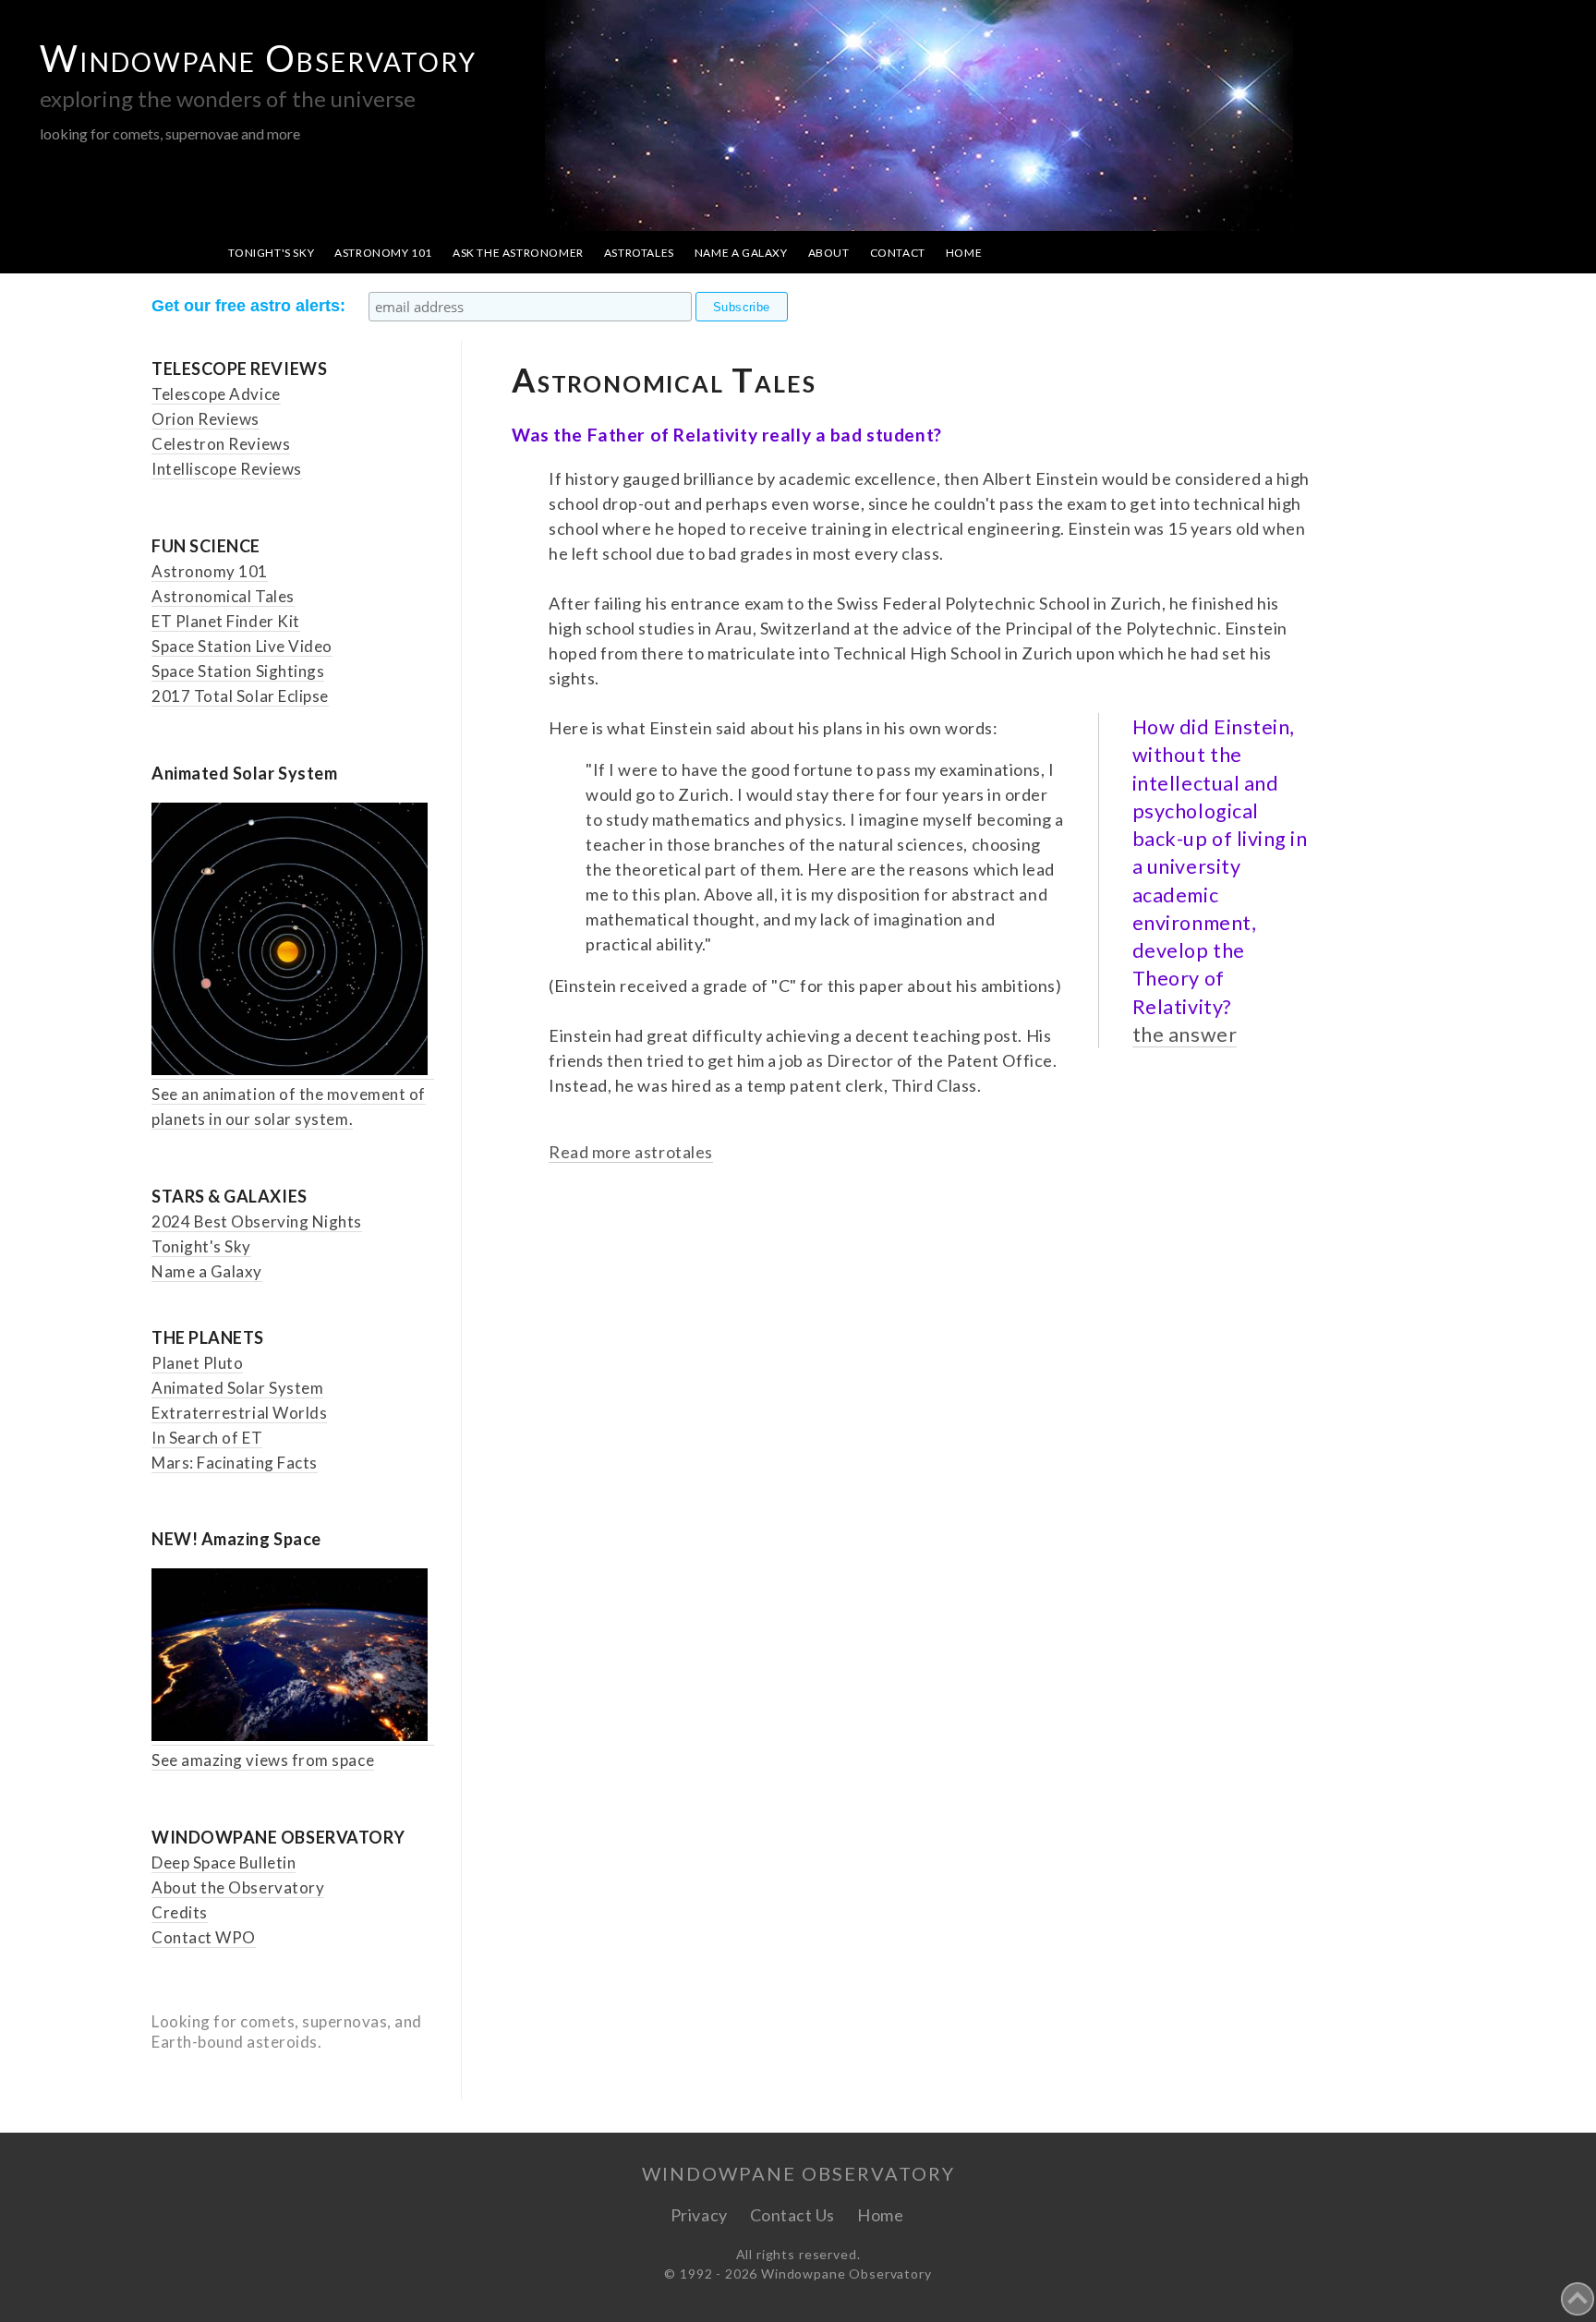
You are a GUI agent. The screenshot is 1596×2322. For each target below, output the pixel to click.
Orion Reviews (206, 419)
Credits (180, 1912)
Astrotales (639, 253)
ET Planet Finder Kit (226, 621)
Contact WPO (204, 1937)
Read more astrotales (631, 1152)
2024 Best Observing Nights (257, 1221)
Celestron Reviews (221, 444)
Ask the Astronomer (518, 253)
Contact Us (792, 2215)
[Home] (925, 2215)
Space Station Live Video (242, 646)
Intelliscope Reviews (227, 469)
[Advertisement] (930, 1380)
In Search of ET (207, 1438)
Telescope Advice (216, 394)
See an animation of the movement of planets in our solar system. (289, 1107)
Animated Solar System (237, 1388)
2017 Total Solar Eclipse (240, 696)
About (829, 253)
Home (964, 253)
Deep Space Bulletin (224, 1862)
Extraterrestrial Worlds (239, 1413)
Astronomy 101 (383, 253)
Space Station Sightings (238, 671)
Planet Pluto (197, 1363)
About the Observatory (238, 1887)
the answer (1185, 1034)
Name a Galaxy (741, 253)
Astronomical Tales (223, 596)
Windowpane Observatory (258, 58)
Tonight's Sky (271, 253)
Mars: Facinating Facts (235, 1463)
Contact (898, 253)
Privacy (699, 2215)
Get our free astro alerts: (248, 306)
